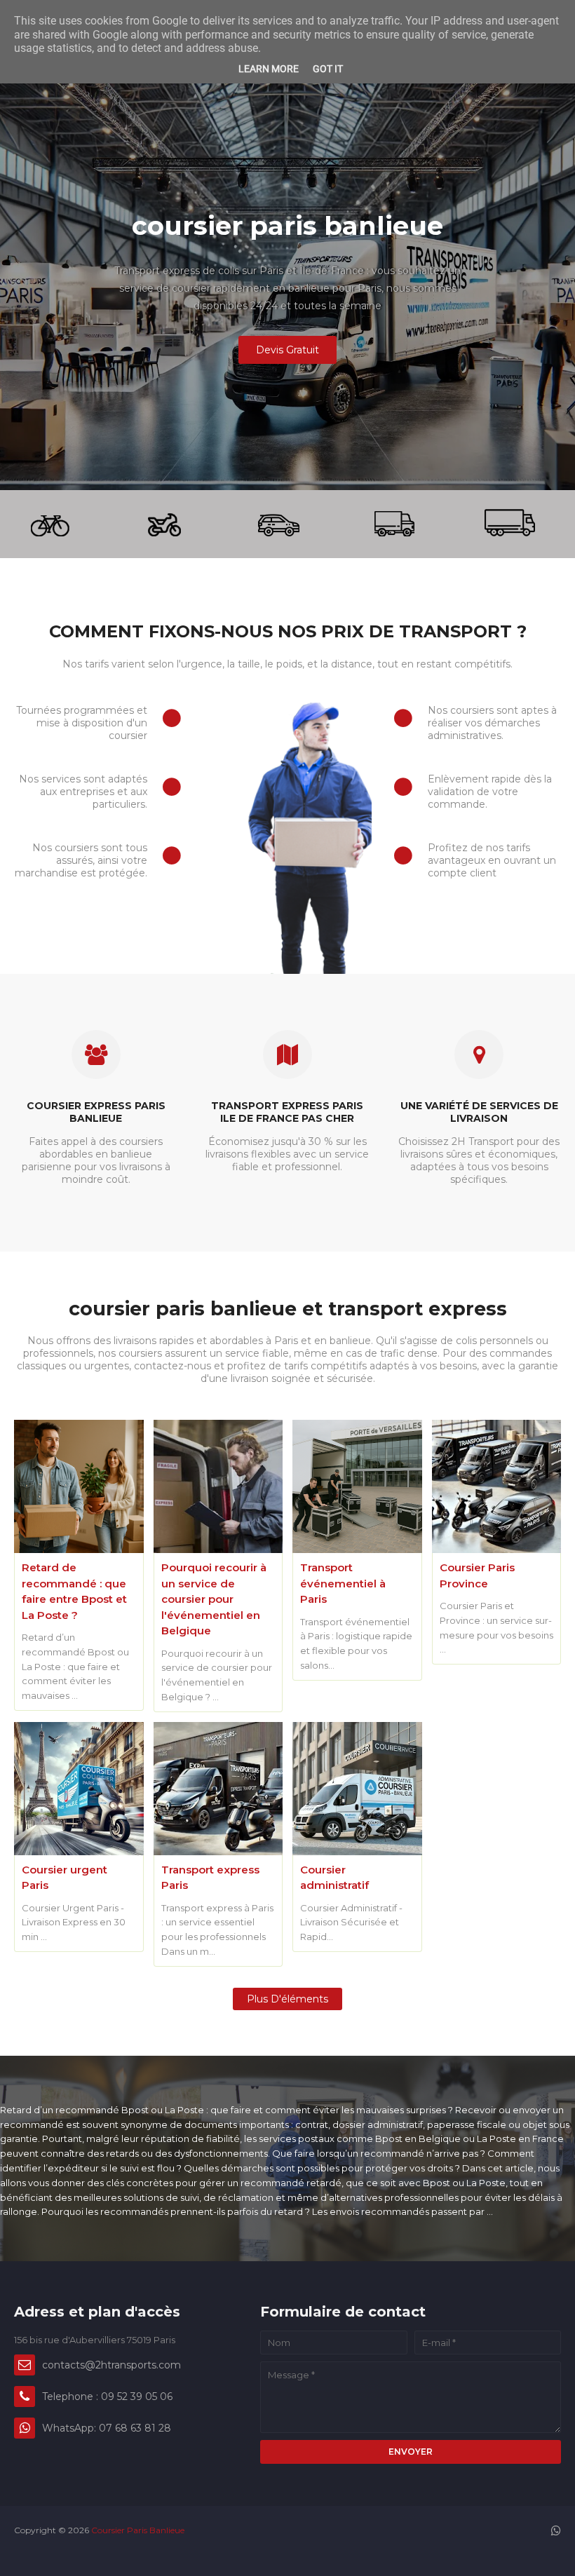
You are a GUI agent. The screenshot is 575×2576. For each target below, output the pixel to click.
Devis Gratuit (287, 350)
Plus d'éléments (287, 1999)
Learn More (269, 69)
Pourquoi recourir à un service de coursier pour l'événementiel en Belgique (214, 1599)
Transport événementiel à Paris (343, 1583)
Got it (328, 69)
